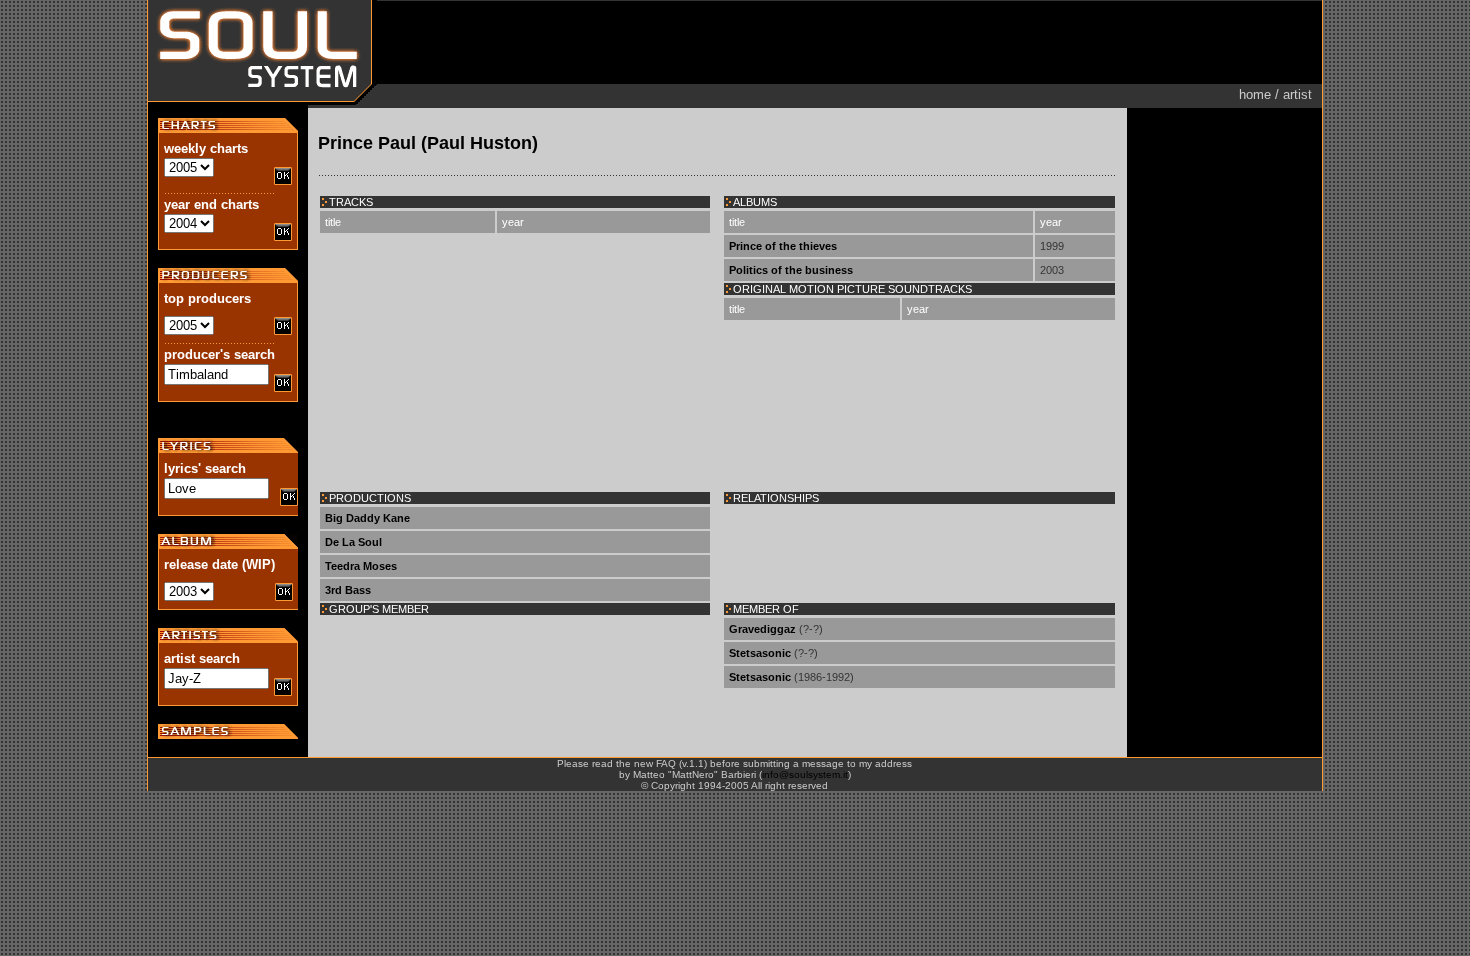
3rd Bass (348, 590)
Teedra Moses (361, 566)
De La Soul (353, 542)
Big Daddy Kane (367, 518)
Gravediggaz (762, 629)
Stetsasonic (760, 653)
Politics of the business (791, 270)
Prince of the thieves (783, 246)
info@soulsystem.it (805, 774)
